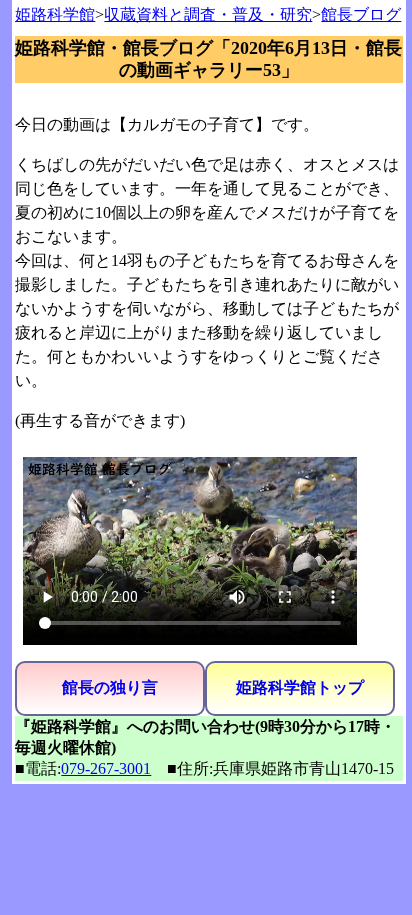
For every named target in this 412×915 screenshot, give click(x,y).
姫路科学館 (55, 14)
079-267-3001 (106, 768)
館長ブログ (361, 14)
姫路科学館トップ (300, 687)
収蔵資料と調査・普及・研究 (208, 14)
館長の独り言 (110, 687)
